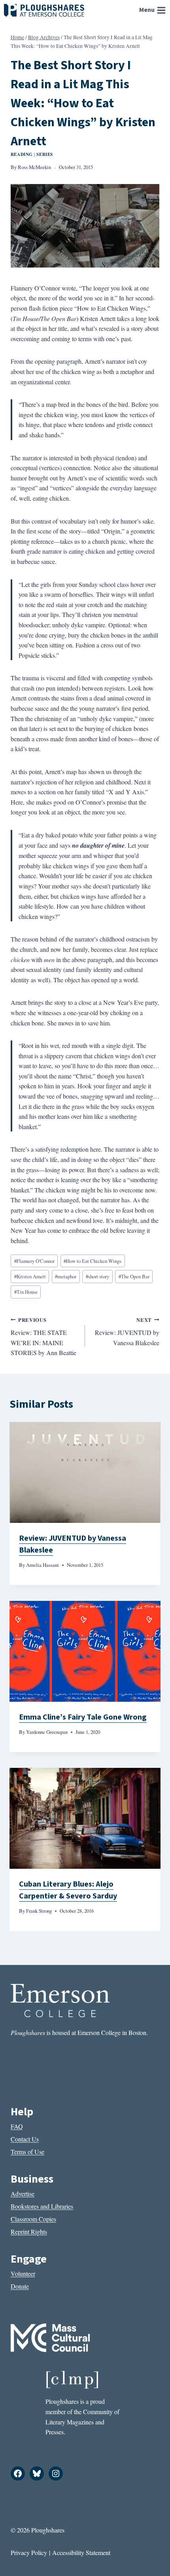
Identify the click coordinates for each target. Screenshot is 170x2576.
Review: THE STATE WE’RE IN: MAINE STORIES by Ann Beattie (43, 1337)
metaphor (66, 1276)
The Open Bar (134, 1276)
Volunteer (23, 2273)
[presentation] (85, 1472)
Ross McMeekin (34, 167)
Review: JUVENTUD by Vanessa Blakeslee (127, 1332)
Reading (22, 154)
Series (44, 154)
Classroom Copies (33, 2219)
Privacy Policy (29, 2552)
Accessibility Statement (81, 2552)
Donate (20, 2286)
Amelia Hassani (42, 1565)
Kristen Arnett (30, 1276)
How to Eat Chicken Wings (93, 1261)
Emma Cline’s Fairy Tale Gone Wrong (83, 1717)
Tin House (26, 1292)
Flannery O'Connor (34, 1261)
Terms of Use (27, 2152)
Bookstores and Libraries (42, 2206)
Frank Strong (39, 1911)
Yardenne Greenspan (47, 1732)
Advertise (23, 2193)
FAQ (17, 2126)
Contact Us (25, 2139)
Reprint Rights (29, 2231)
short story (97, 1276)
